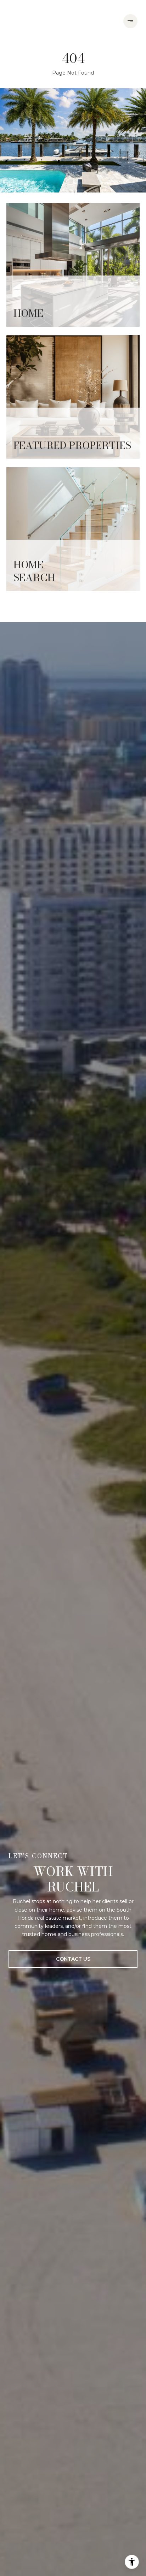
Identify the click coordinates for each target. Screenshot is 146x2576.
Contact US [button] (73, 1959)
